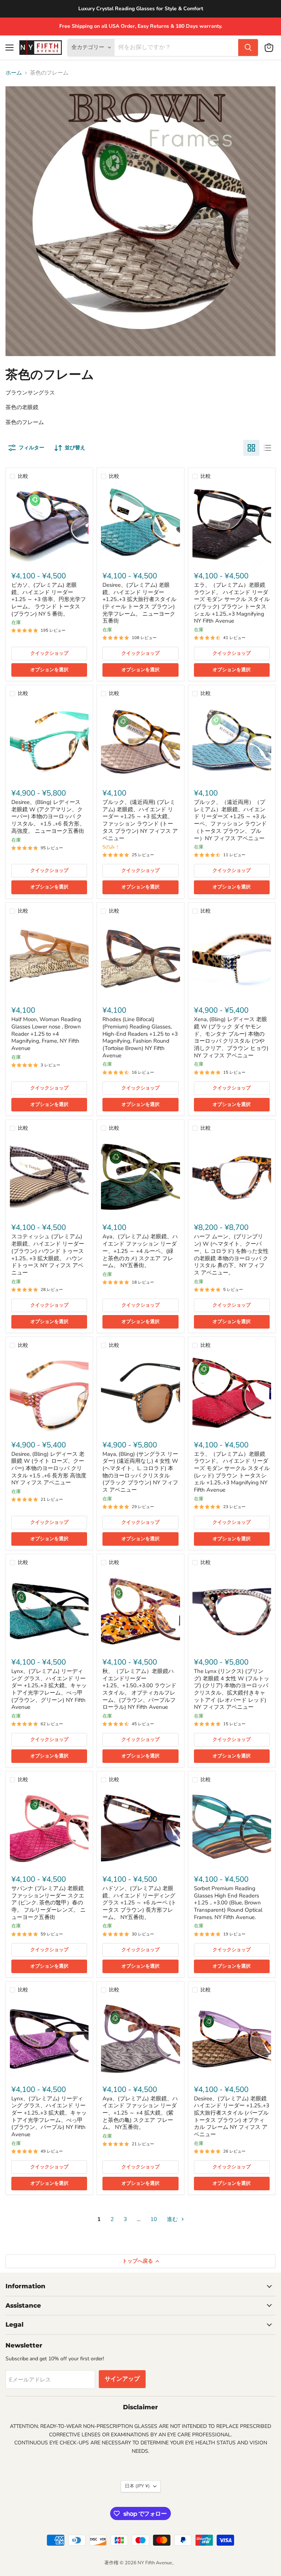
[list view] (267, 448)
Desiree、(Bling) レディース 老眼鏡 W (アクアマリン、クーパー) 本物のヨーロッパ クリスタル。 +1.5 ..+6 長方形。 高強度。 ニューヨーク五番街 (48, 817)
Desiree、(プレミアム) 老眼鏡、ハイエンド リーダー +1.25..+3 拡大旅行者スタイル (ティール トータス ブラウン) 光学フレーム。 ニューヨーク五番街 (139, 603)
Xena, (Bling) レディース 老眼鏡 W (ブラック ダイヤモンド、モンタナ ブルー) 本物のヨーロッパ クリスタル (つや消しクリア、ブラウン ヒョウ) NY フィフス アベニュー (231, 1037)
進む (173, 2219)
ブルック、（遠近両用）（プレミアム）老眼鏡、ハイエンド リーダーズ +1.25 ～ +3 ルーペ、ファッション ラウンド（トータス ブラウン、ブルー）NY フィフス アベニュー (230, 820)
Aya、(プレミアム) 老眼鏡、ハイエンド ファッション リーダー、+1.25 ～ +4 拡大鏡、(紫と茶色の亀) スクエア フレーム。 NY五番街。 (140, 2113)
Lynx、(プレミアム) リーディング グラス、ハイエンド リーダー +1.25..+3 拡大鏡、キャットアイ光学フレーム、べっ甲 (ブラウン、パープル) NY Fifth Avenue (49, 2116)
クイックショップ (49, 653)
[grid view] (251, 448)
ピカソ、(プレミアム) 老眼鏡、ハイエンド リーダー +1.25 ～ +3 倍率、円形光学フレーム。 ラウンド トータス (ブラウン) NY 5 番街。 (49, 599)
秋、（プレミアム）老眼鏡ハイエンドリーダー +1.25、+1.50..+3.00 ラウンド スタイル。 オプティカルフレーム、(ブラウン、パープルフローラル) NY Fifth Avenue (139, 1689)
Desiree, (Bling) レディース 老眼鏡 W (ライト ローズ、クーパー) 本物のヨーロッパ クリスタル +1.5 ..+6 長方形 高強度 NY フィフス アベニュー (49, 1468)
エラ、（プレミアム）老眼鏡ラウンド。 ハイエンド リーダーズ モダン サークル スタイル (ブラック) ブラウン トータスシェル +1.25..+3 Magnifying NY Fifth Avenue (232, 603)
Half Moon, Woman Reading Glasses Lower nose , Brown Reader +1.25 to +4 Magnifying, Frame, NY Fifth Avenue (46, 1034)
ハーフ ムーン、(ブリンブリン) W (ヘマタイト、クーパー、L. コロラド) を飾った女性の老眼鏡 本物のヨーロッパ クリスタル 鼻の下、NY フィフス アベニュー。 (231, 1254)
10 (154, 2219)
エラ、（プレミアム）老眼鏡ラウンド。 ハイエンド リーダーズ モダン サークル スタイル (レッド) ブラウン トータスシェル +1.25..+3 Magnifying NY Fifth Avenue (232, 1472)
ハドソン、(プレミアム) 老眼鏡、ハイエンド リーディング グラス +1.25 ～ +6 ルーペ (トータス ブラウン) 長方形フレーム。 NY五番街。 (139, 1903)
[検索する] (248, 48)
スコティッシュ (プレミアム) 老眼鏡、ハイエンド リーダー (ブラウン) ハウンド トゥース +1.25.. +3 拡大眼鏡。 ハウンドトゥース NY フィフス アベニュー (48, 1254)
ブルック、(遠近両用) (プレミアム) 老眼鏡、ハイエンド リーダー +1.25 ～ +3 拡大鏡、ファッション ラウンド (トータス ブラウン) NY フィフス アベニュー (140, 820)
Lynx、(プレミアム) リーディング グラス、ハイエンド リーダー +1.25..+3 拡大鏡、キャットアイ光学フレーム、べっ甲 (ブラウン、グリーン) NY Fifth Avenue (49, 1689)
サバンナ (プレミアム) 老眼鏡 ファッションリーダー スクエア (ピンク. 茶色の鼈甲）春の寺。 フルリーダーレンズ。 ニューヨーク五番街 (48, 1903)
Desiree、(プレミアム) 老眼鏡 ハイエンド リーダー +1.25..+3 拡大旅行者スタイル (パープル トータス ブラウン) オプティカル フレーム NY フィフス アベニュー (232, 2116)
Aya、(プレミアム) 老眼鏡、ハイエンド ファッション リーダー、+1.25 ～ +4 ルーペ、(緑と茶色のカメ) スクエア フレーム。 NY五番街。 (140, 1251)
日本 (137, 2486)
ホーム (14, 73)
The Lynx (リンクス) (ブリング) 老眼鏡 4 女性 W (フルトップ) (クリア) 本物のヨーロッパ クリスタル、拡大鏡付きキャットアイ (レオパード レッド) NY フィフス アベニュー (232, 1689)
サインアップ (122, 2379)
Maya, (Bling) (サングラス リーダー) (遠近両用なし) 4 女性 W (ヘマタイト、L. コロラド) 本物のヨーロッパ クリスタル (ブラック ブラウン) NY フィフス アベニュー (140, 1472)
